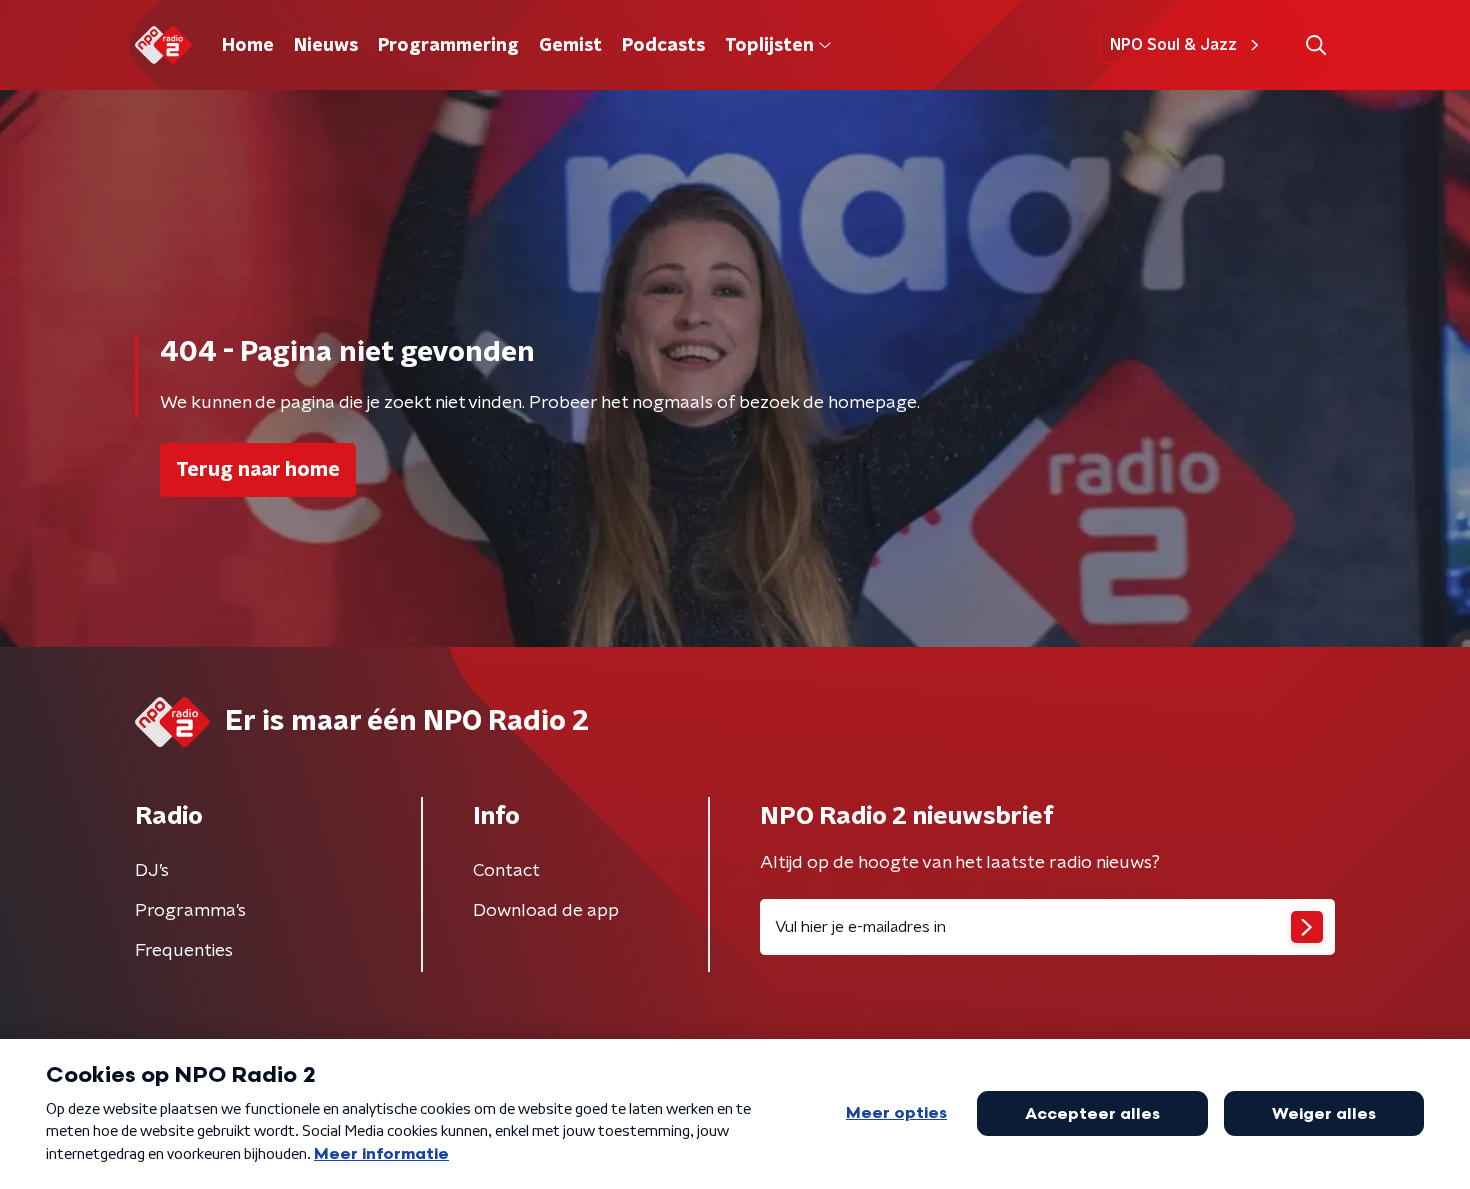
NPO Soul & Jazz (1173, 45)
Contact (506, 871)
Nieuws (326, 46)
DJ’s (152, 871)
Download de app (546, 911)
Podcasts (663, 46)
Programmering (448, 46)
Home (248, 46)
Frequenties (184, 951)
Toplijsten (769, 46)
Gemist (570, 46)
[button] (1315, 45)
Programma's (190, 911)
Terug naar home (258, 470)
